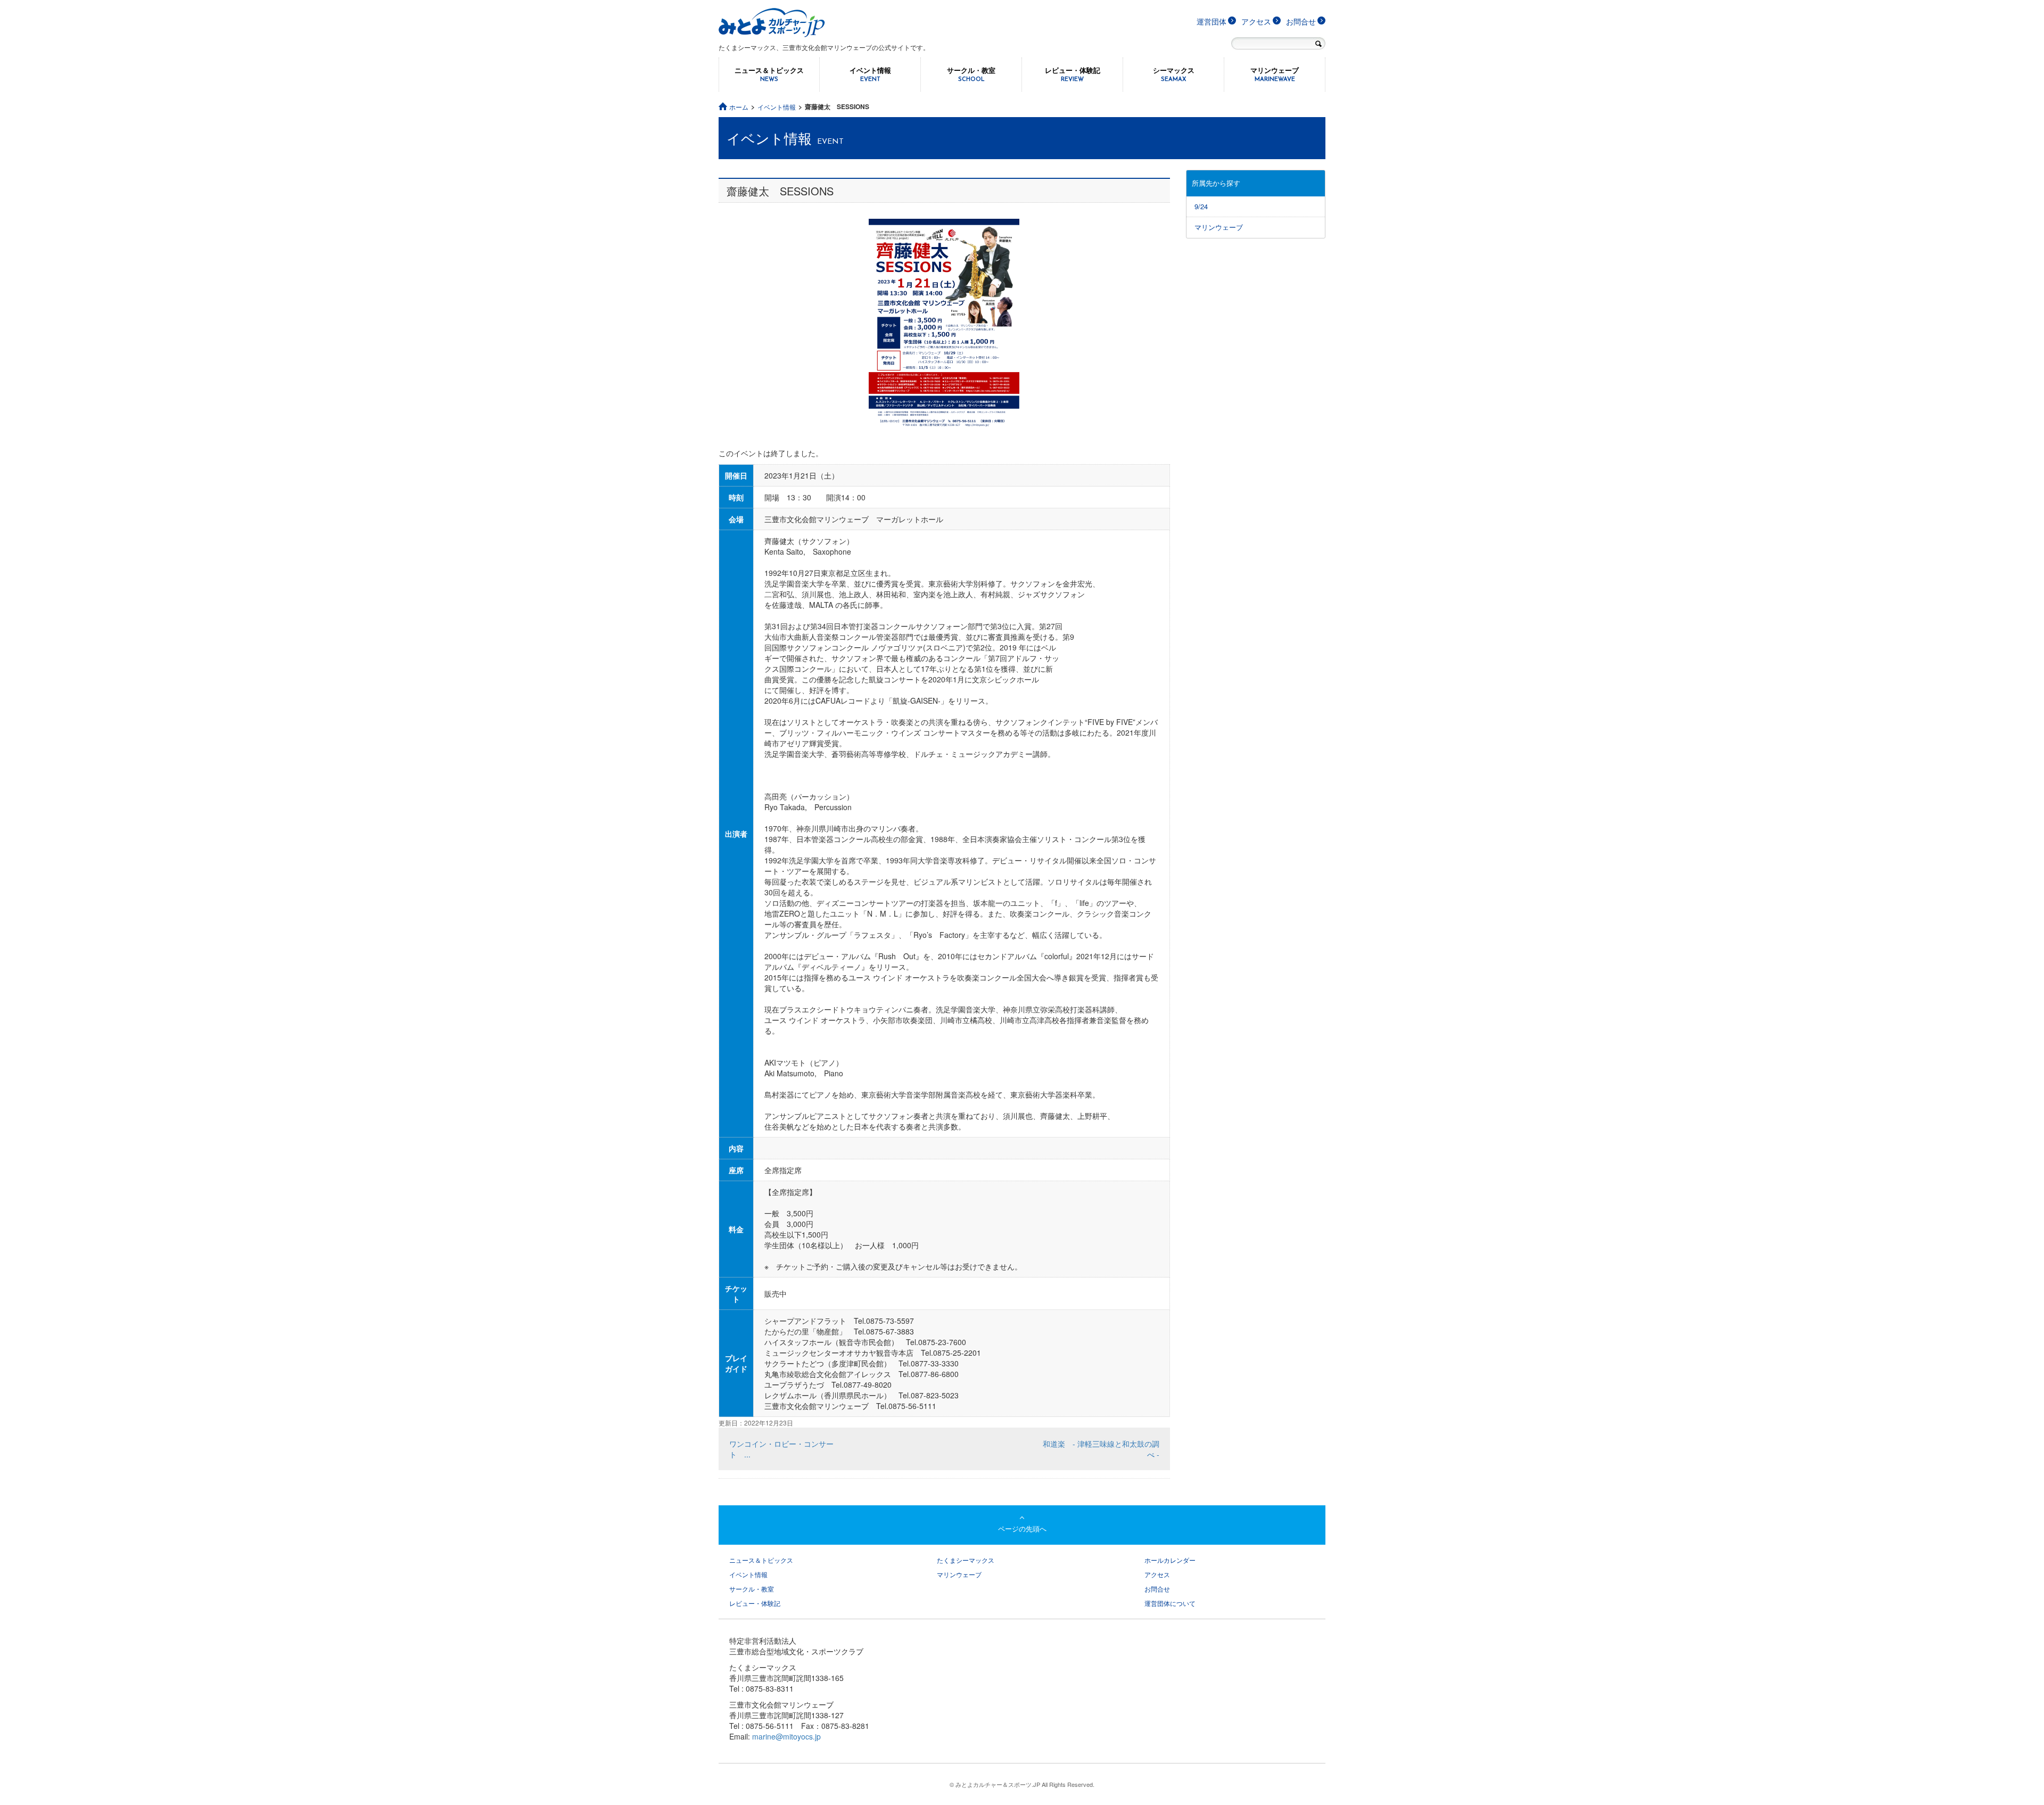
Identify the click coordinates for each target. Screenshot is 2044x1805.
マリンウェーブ (1275, 74)
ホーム (739, 107)
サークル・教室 (971, 74)
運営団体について (1170, 1603)
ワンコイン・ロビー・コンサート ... (781, 1449)
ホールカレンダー (1170, 1560)
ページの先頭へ (1022, 1528)
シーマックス (1174, 74)
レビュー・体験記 (1073, 74)
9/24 (1201, 206)
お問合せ (1301, 21)
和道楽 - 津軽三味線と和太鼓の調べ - (1101, 1449)
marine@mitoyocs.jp (786, 1736)
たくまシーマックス (966, 1560)
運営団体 (1211, 21)
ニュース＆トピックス (769, 74)
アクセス (1256, 21)
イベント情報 (870, 74)
